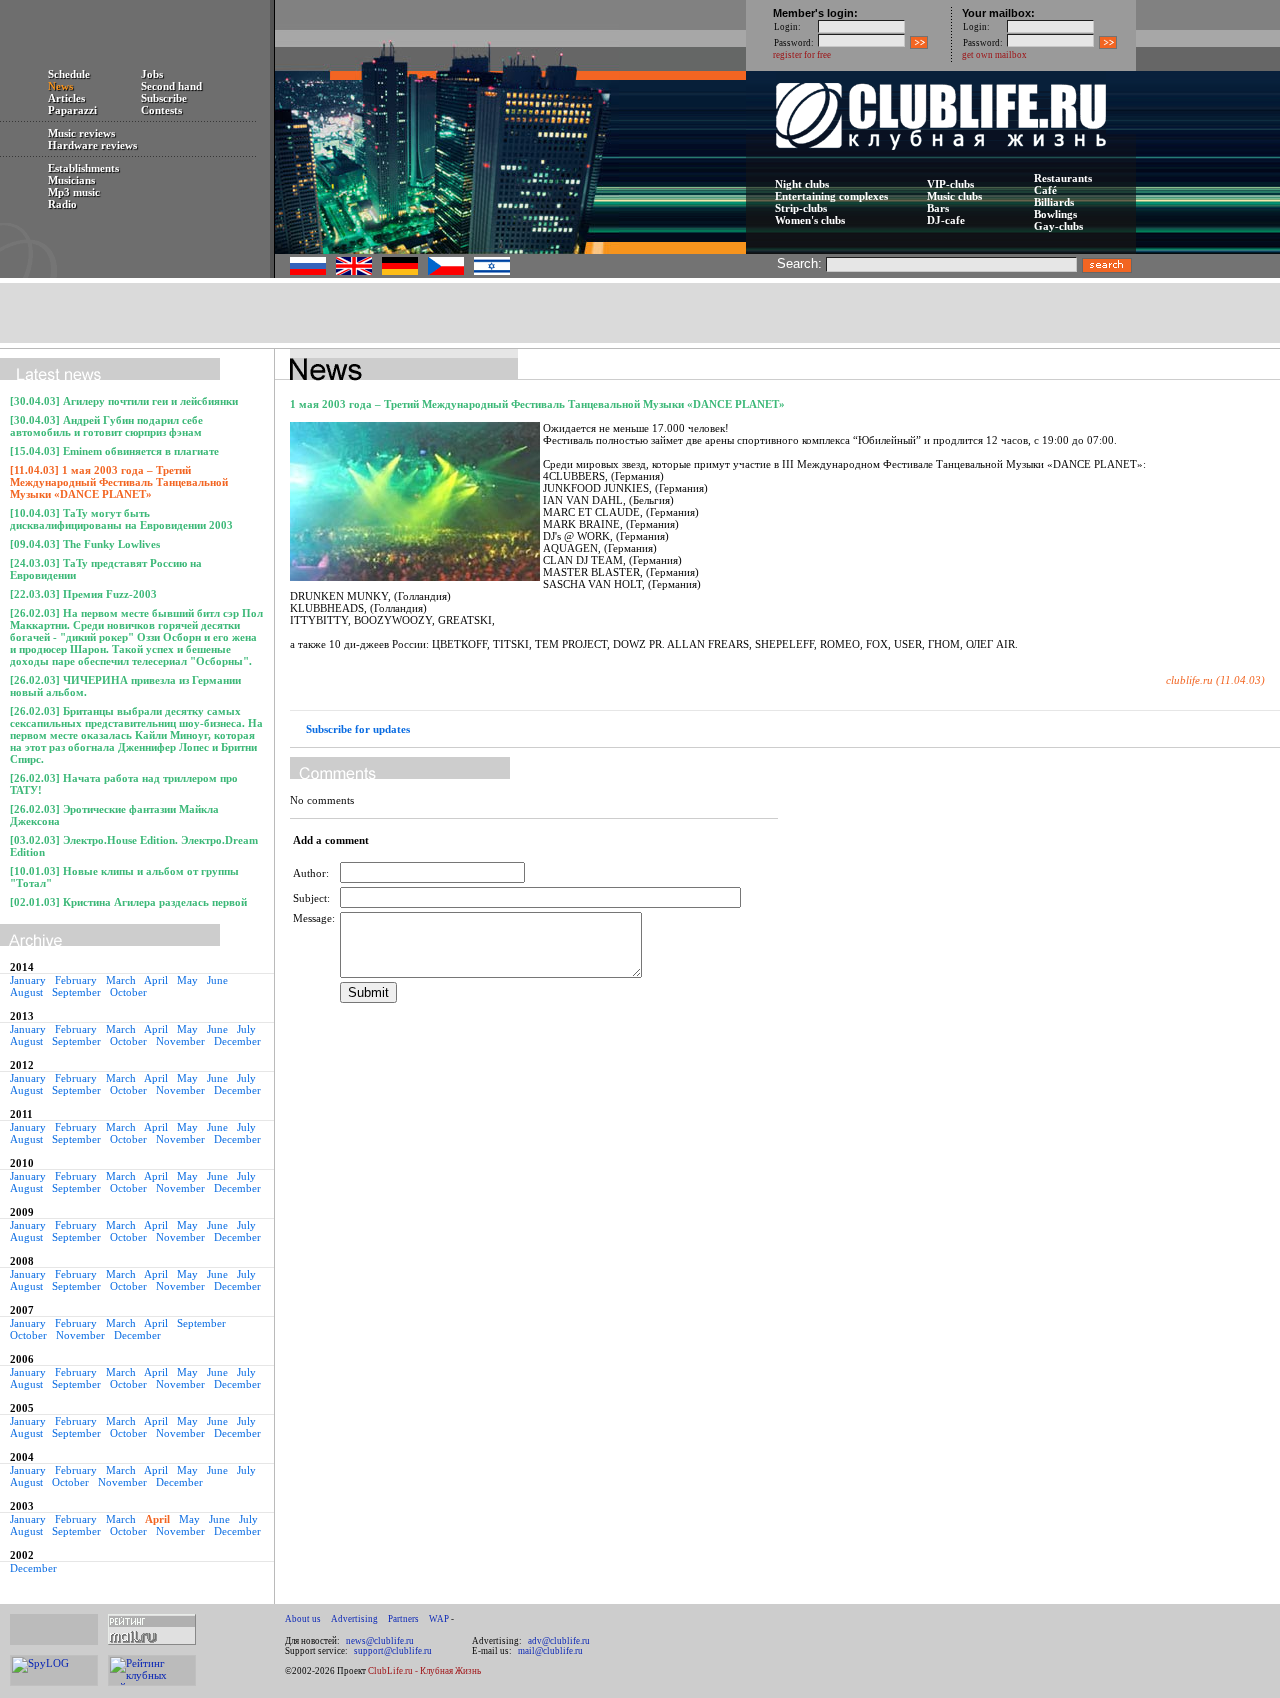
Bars (938, 208)
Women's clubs (810, 220)
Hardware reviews (92, 145)
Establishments (83, 168)
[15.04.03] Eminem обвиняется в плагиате (114, 451)
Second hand (171, 86)
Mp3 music (74, 192)
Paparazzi (72, 110)
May (187, 980)
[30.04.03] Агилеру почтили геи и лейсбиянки (124, 401)
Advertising (354, 1619)
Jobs (152, 74)
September (76, 992)
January (28, 980)
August (26, 992)
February (76, 980)
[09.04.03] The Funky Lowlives (85, 544)
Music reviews (81, 133)
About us (303, 1619)
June (217, 980)
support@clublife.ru (393, 1651)
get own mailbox (994, 55)
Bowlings (1055, 214)
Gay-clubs (1058, 226)
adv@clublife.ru (559, 1641)
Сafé (1045, 190)
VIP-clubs (950, 184)
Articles (66, 98)
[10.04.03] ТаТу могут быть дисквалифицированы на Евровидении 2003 (121, 519)
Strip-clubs (801, 208)
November (180, 1041)
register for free (802, 55)
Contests (161, 110)
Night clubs (802, 184)
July (246, 1029)
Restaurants (1063, 178)
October (128, 992)
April (156, 980)
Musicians (71, 180)
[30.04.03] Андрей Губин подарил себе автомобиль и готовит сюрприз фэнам (106, 426)
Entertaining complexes (831, 196)
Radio (62, 204)
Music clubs (954, 196)
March (121, 980)
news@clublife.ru (380, 1641)
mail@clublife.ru (550, 1651)
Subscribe (164, 98)
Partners (403, 1619)
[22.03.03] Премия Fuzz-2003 (83, 594)
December (237, 1041)
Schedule (69, 74)
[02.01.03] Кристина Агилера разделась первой (128, 902)
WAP (439, 1619)
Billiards (1054, 202)
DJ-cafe (946, 220)
